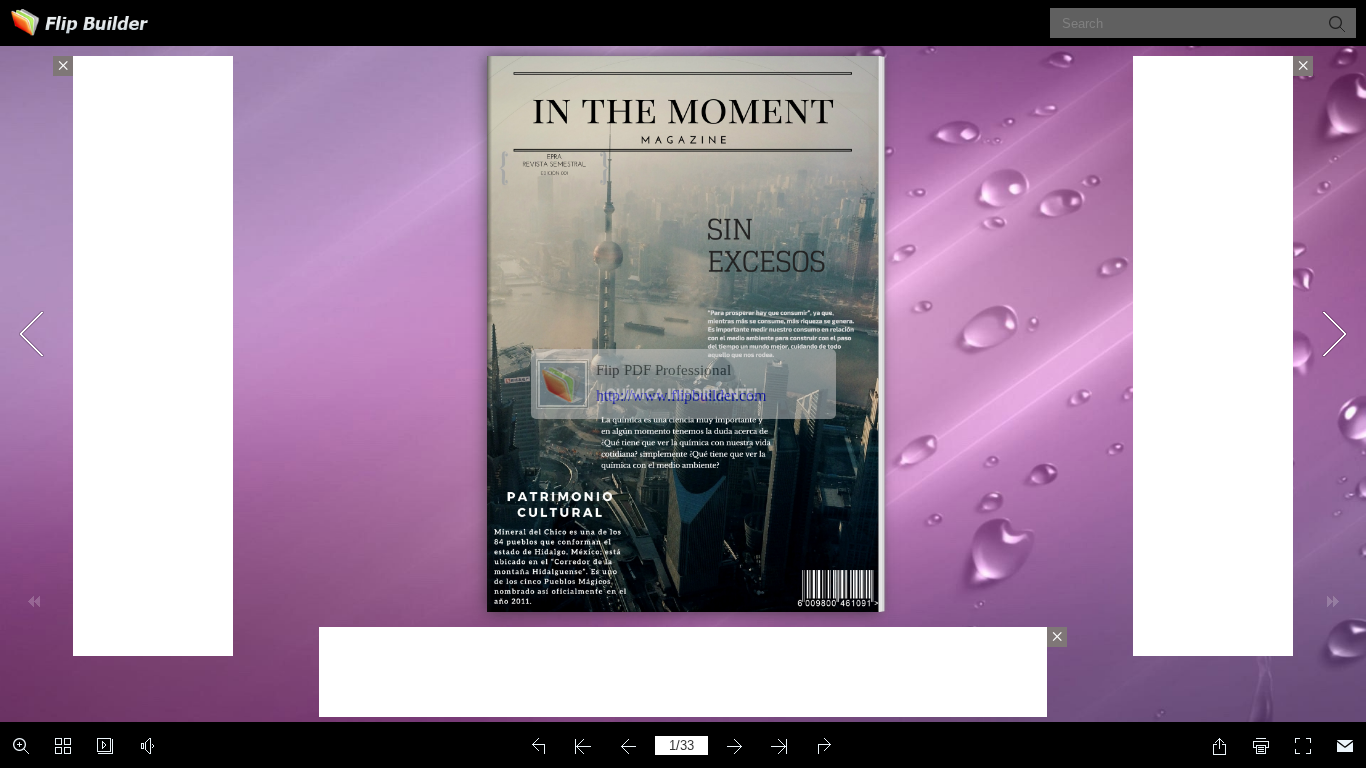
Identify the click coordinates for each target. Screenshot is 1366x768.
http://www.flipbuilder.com (681, 395)
